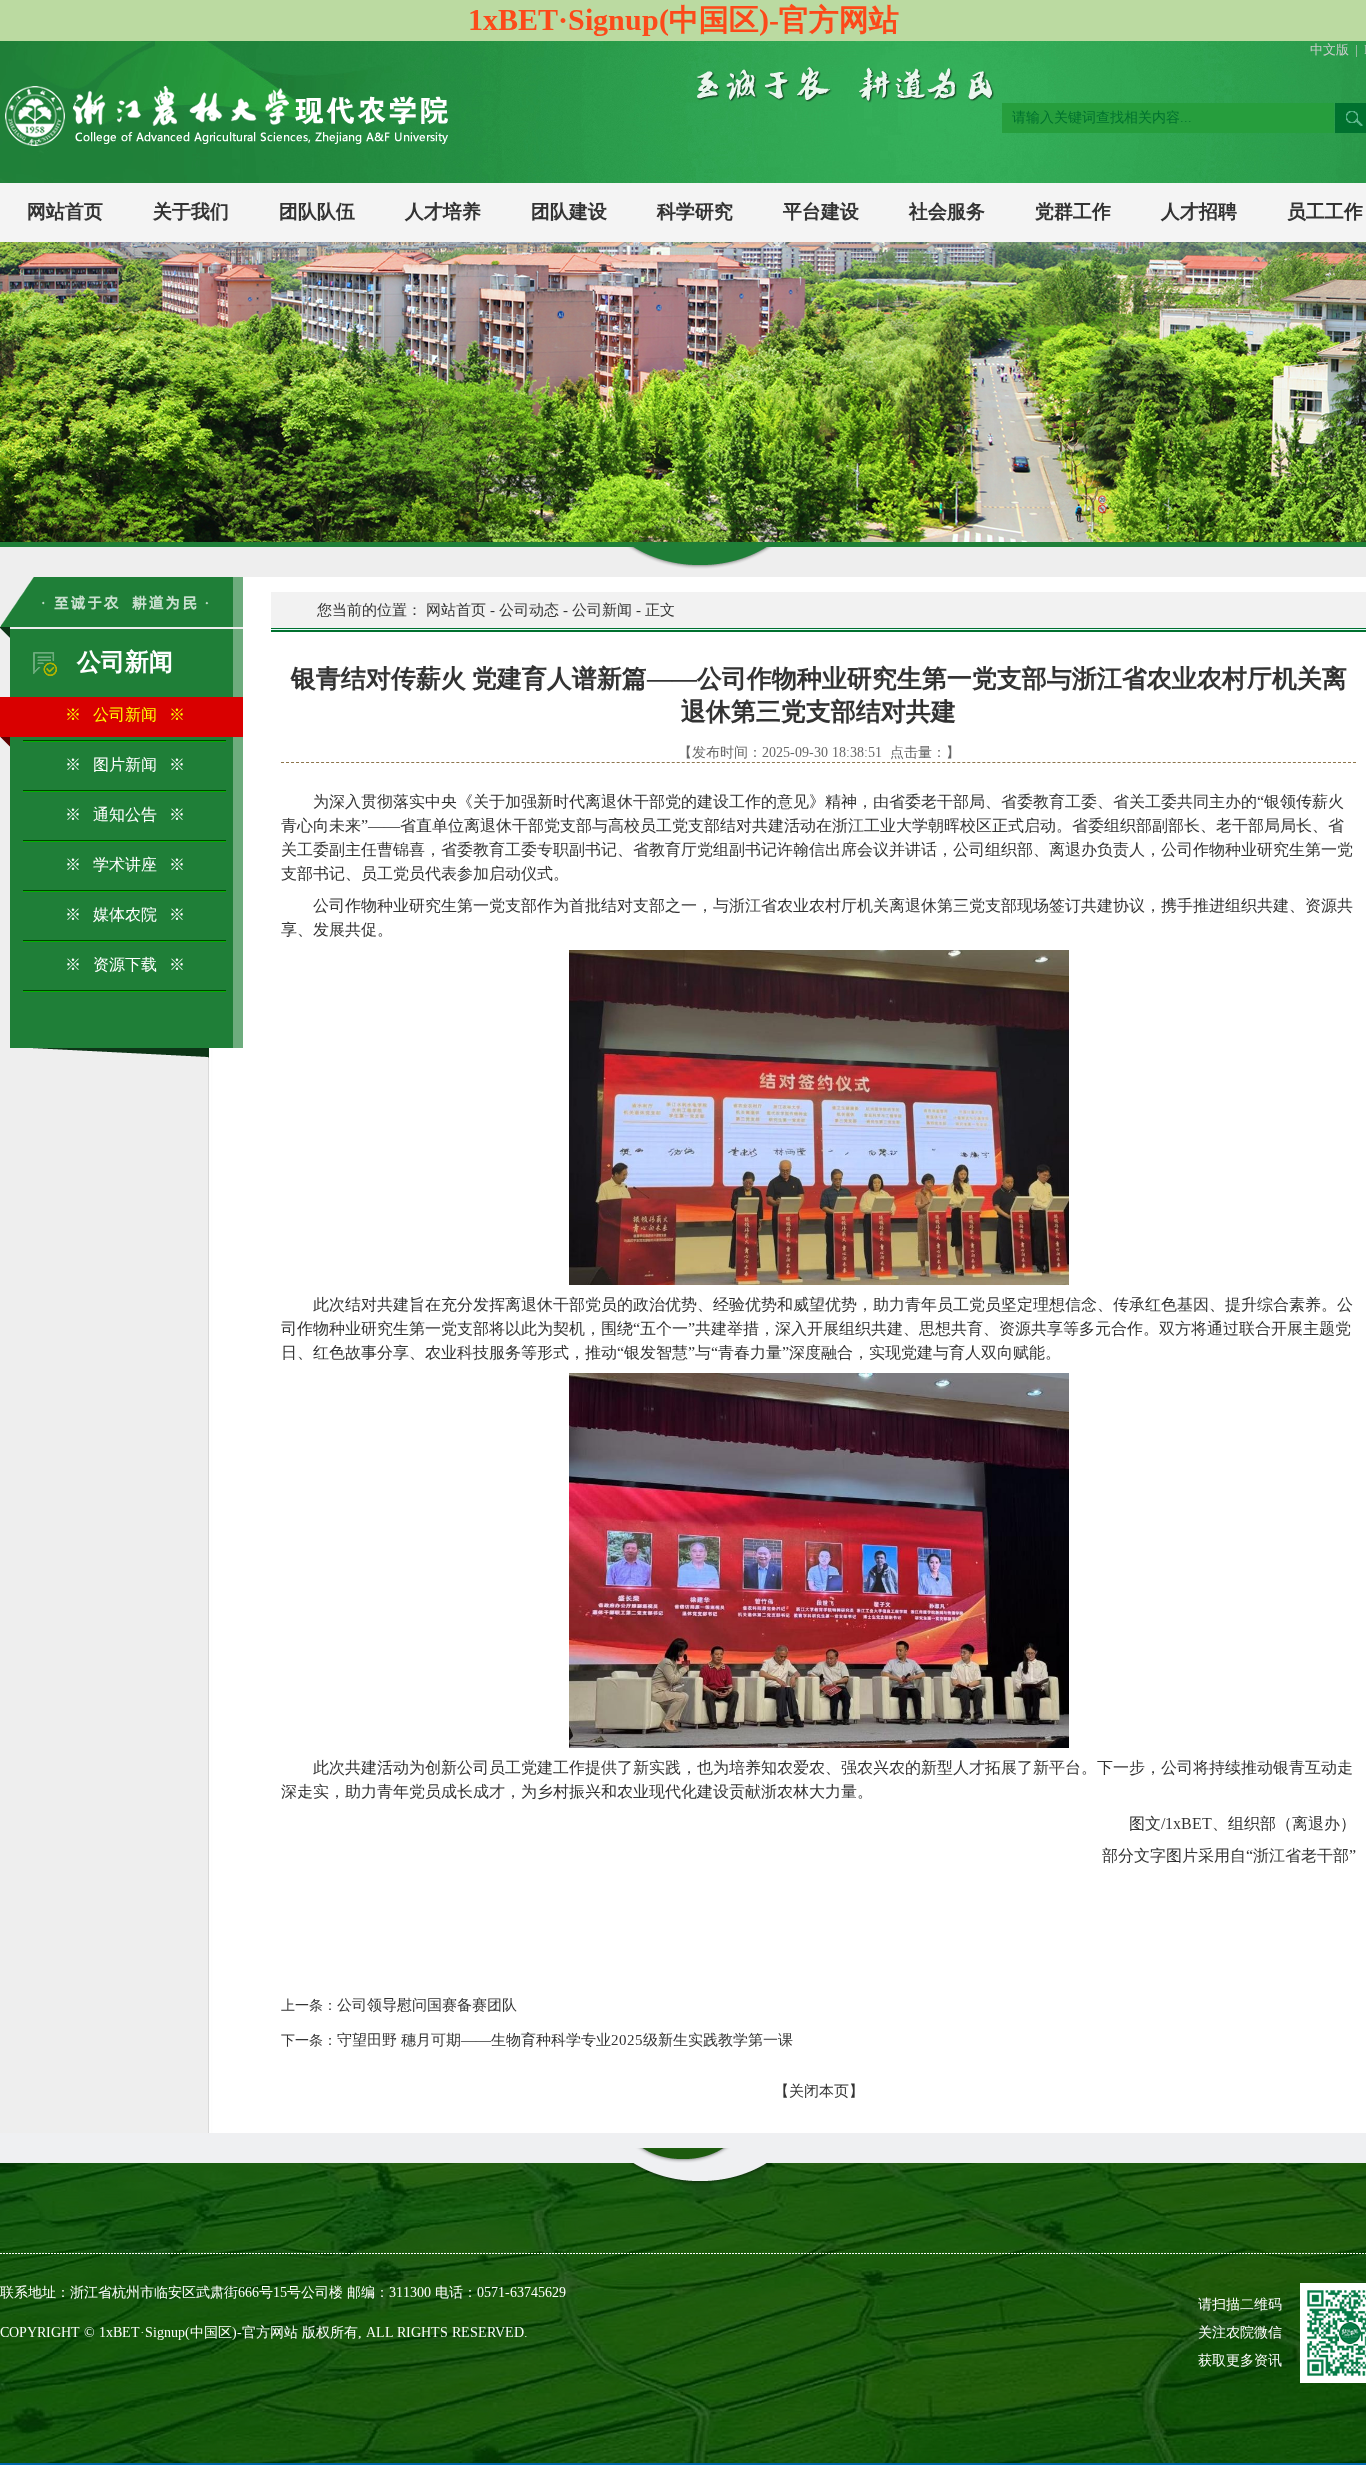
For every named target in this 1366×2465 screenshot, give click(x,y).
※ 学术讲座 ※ (125, 864)
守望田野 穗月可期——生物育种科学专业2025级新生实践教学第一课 (565, 2040)
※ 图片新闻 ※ (125, 764)
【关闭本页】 (819, 2091)
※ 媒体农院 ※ (125, 914)
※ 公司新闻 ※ (125, 714)
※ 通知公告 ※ (125, 814)
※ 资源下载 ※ (125, 964)
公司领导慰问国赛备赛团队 (427, 2005)
